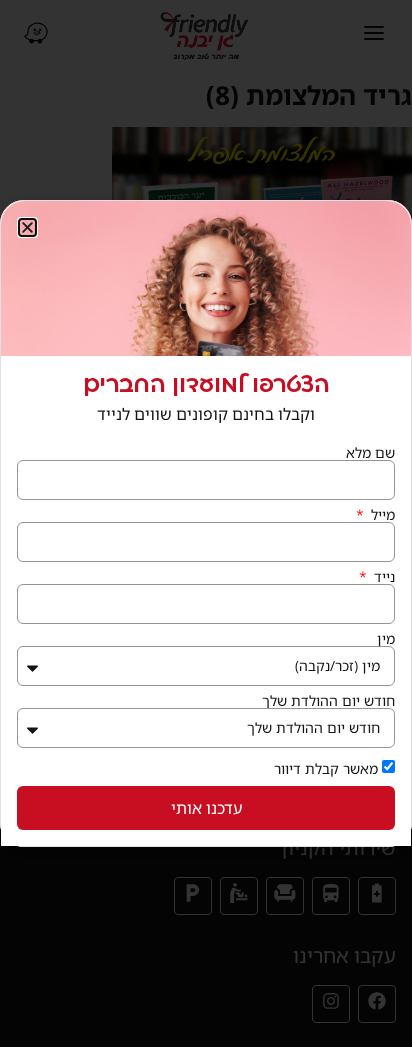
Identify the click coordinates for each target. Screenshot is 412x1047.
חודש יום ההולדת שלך (328, 701)
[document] (206, 523)
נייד (382, 577)
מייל (381, 515)
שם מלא (370, 453)
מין (386, 639)
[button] (27, 227)
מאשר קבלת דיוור (326, 768)
